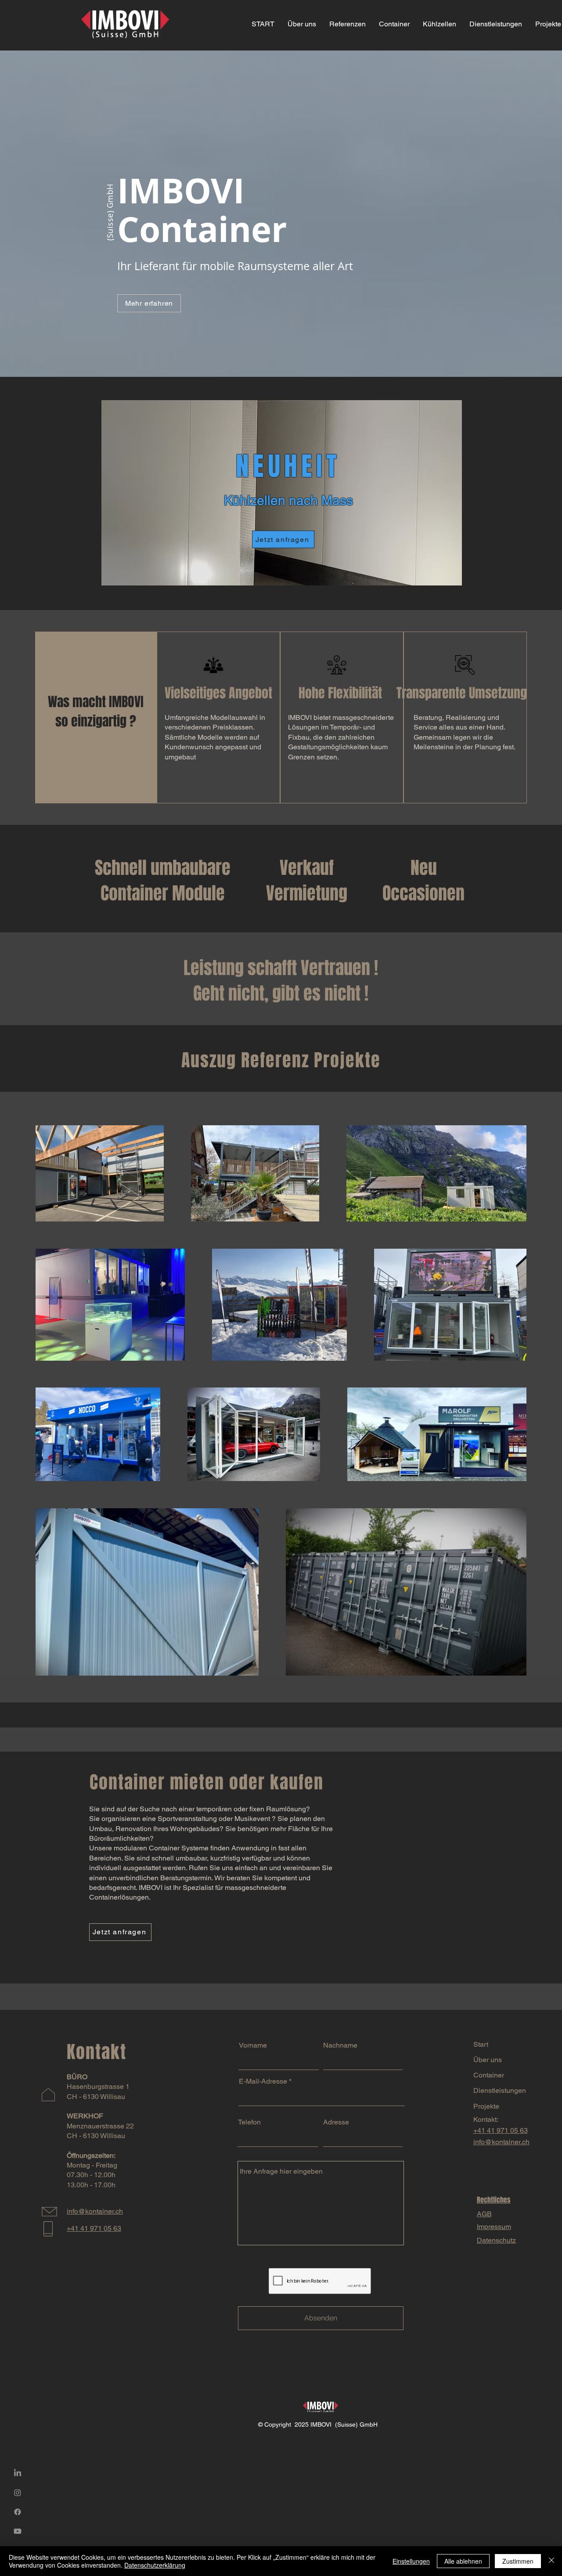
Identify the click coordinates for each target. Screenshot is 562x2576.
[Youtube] (18, 2531)
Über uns (488, 2060)
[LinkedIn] (18, 2473)
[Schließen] (551, 2561)
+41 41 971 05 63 (501, 2130)
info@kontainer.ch (501, 2142)
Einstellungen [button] (411, 2561)
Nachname (340, 2045)
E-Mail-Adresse (263, 2081)
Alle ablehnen (463, 2561)
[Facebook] (18, 2512)
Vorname (253, 2045)
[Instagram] (18, 2493)
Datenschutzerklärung (155, 2565)
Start (481, 2044)
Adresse (336, 2122)
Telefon (249, 2122)
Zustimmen (518, 2561)
